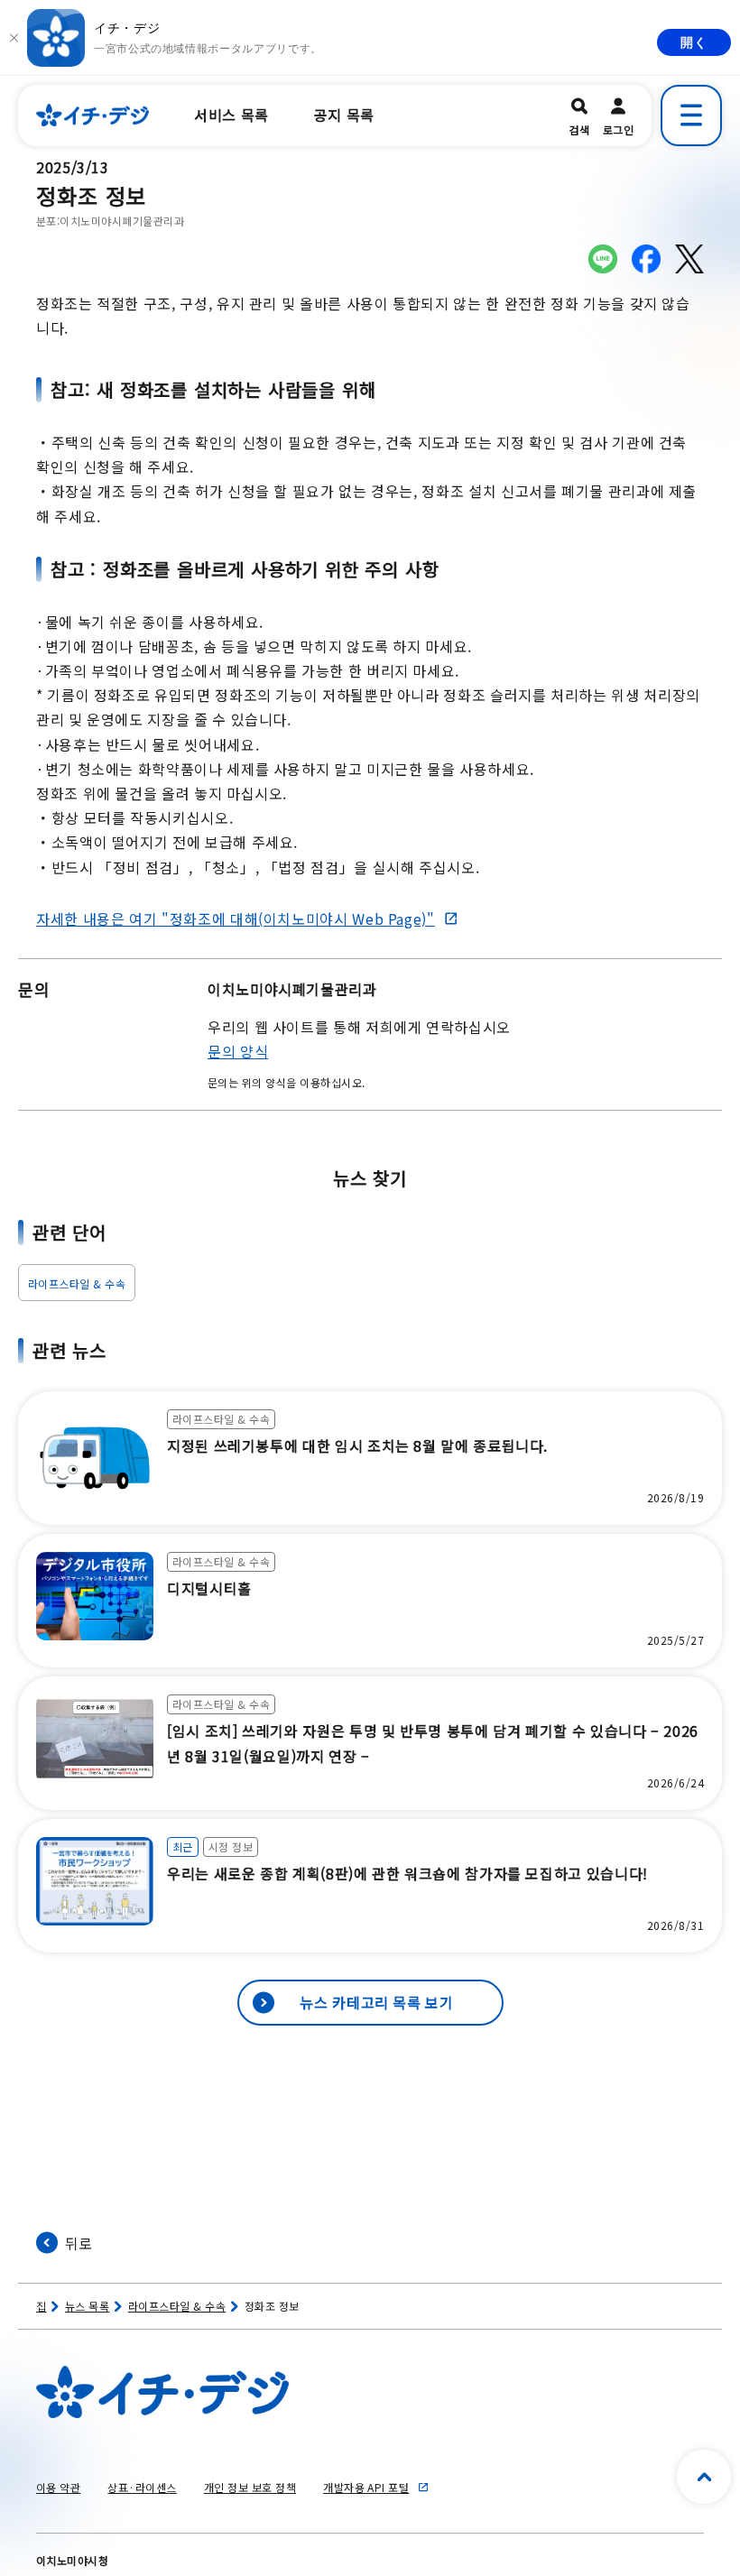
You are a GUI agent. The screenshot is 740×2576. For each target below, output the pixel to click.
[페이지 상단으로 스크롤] (704, 2477)
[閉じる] (14, 38)
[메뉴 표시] (691, 115)
